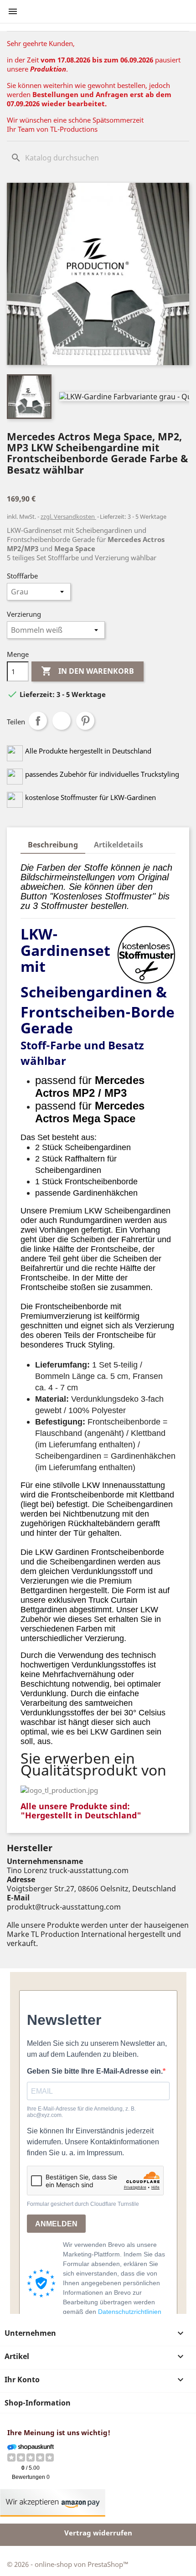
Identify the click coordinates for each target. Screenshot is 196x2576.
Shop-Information (38, 2403)
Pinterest (85, 721)
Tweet (62, 721)
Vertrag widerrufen (98, 2533)
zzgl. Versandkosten (68, 516)
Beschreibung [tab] (53, 845)
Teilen (38, 721)
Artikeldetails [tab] (119, 845)
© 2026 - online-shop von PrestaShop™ (68, 2564)
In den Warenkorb (88, 671)
